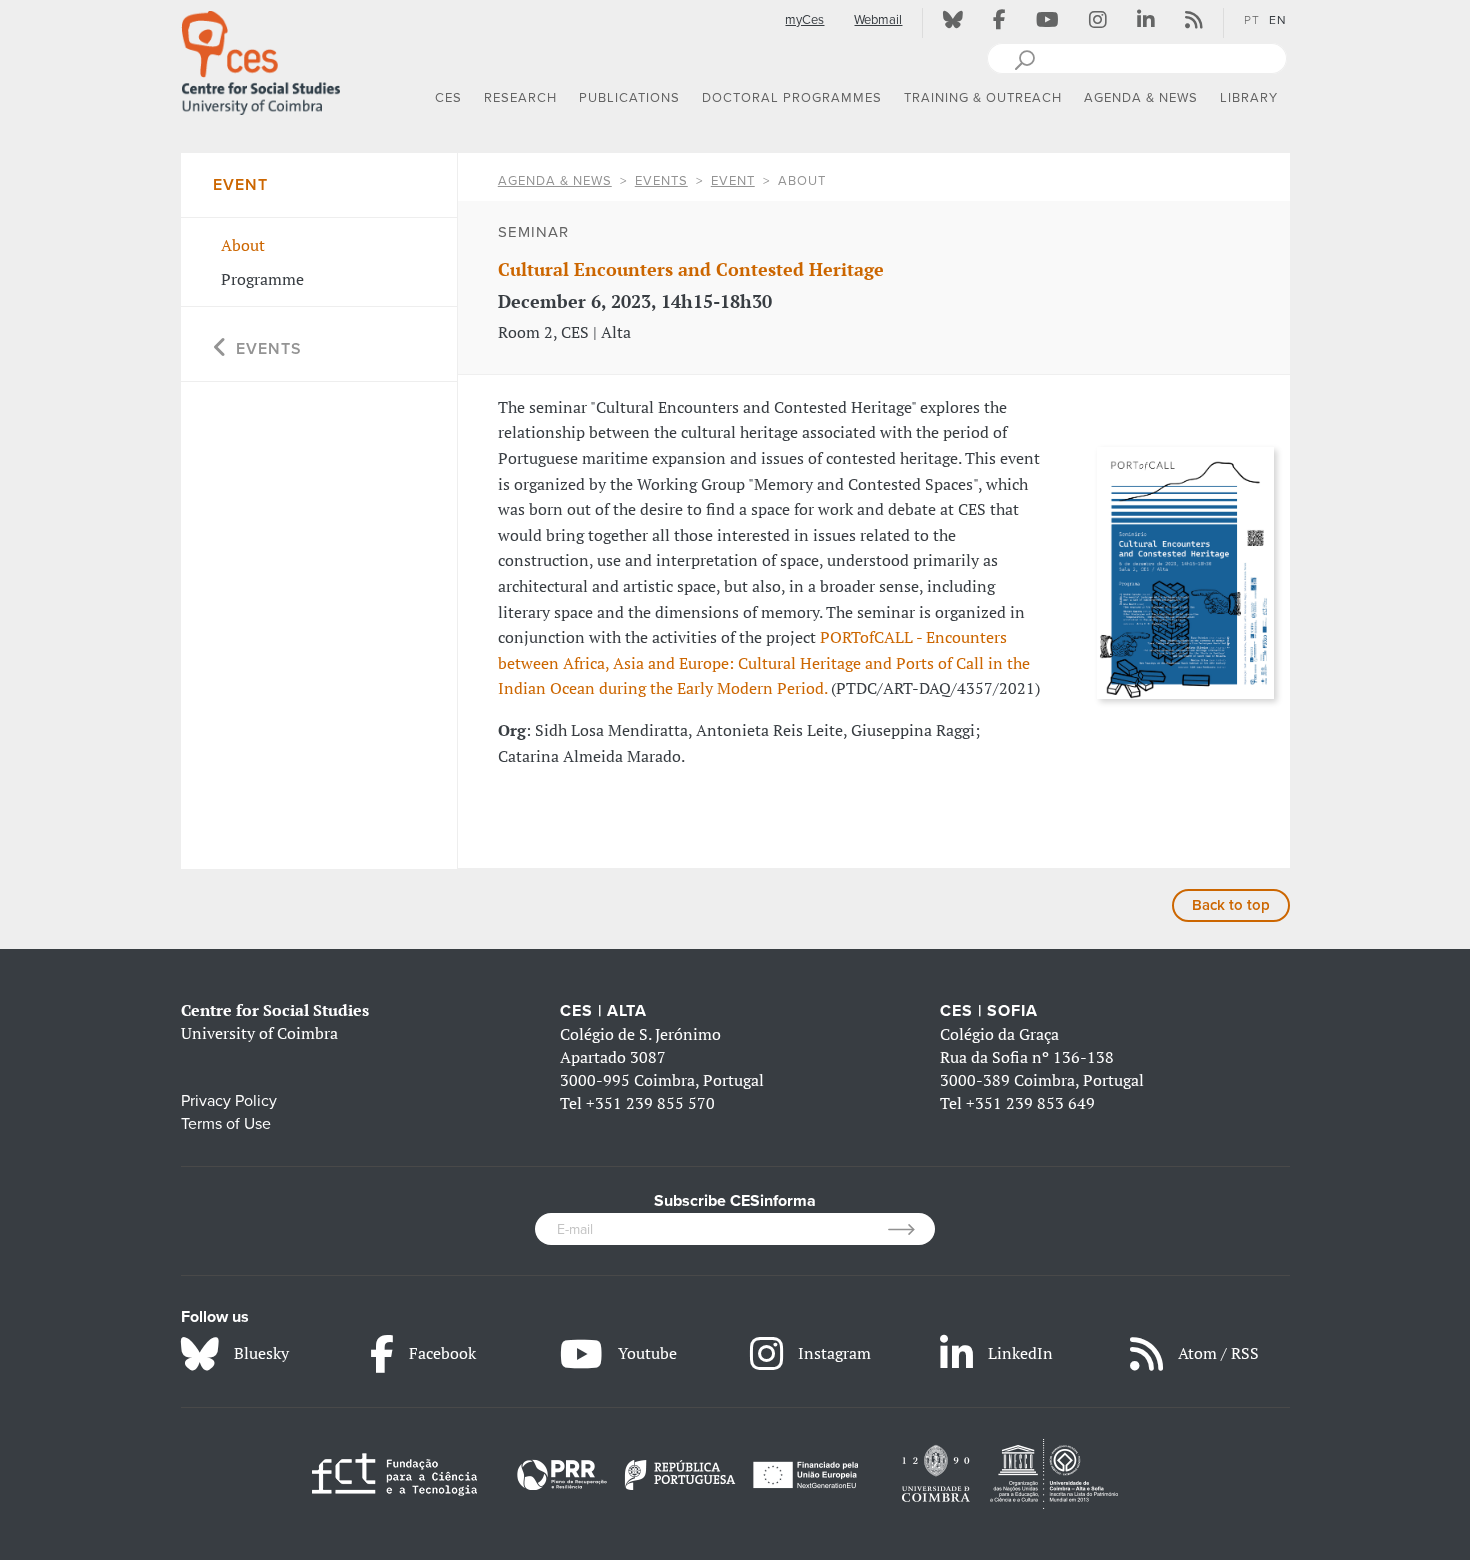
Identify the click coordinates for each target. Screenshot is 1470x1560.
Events (661, 181)
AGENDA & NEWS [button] (1141, 98)
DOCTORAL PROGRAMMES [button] (792, 98)
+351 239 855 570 (650, 1103)
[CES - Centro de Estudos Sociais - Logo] (261, 59)
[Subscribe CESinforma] (911, 1229)
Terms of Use (226, 1124)
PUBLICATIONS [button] (629, 98)
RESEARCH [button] (520, 98)
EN (1278, 20)
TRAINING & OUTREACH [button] (983, 98)
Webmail (878, 20)
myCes (804, 20)
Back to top (1231, 905)
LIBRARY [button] (1249, 98)
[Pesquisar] (1024, 58)
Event (733, 181)
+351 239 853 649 (1030, 1103)
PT (1252, 20)
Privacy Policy (229, 1101)
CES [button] (448, 98)
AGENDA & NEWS (555, 181)
